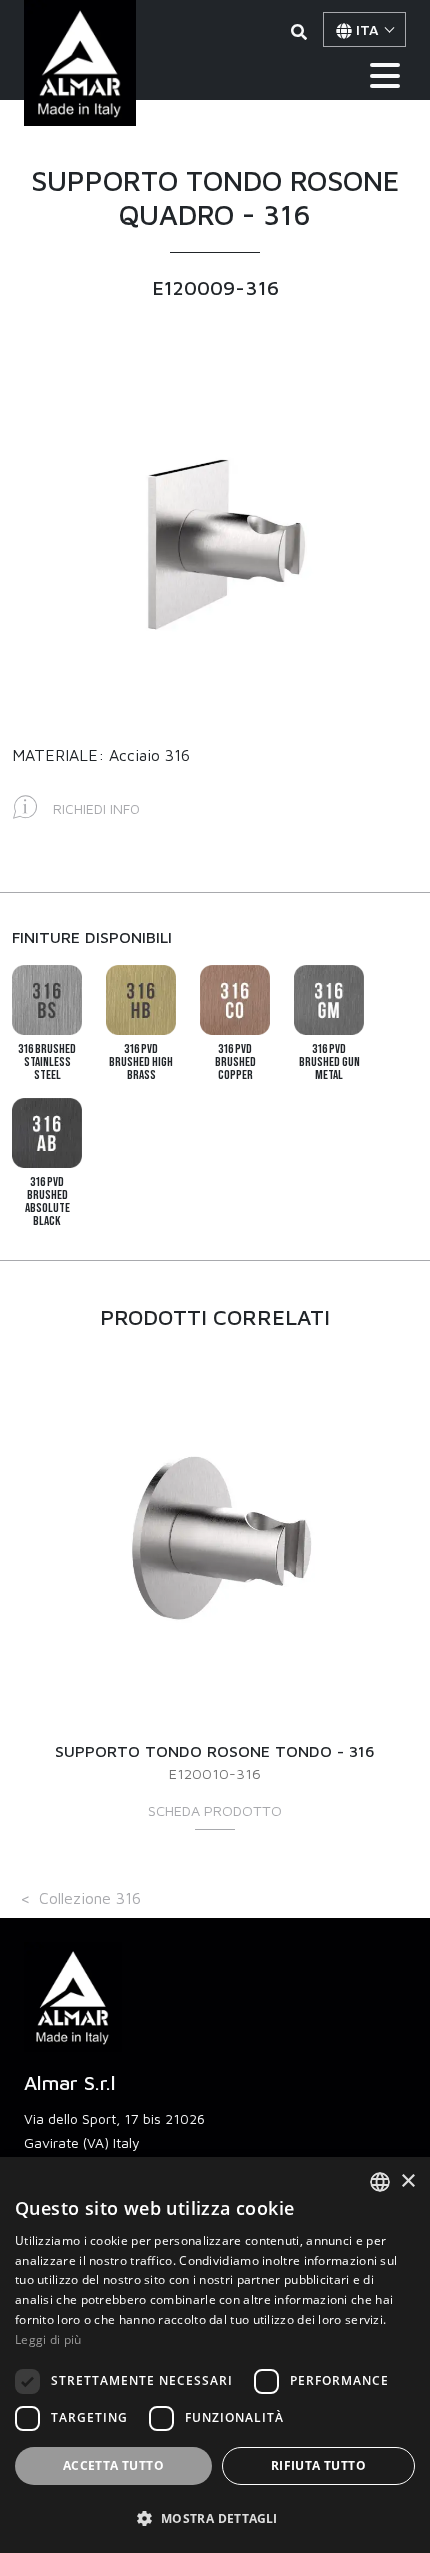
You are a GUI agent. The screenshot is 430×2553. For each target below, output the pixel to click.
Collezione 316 (90, 1898)
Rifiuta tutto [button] (318, 2465)
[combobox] (380, 2182)
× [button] (407, 2181)
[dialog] (215, 2355)
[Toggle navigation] (385, 75)
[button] (215, 2518)
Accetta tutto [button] (113, 2465)
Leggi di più (48, 2339)
